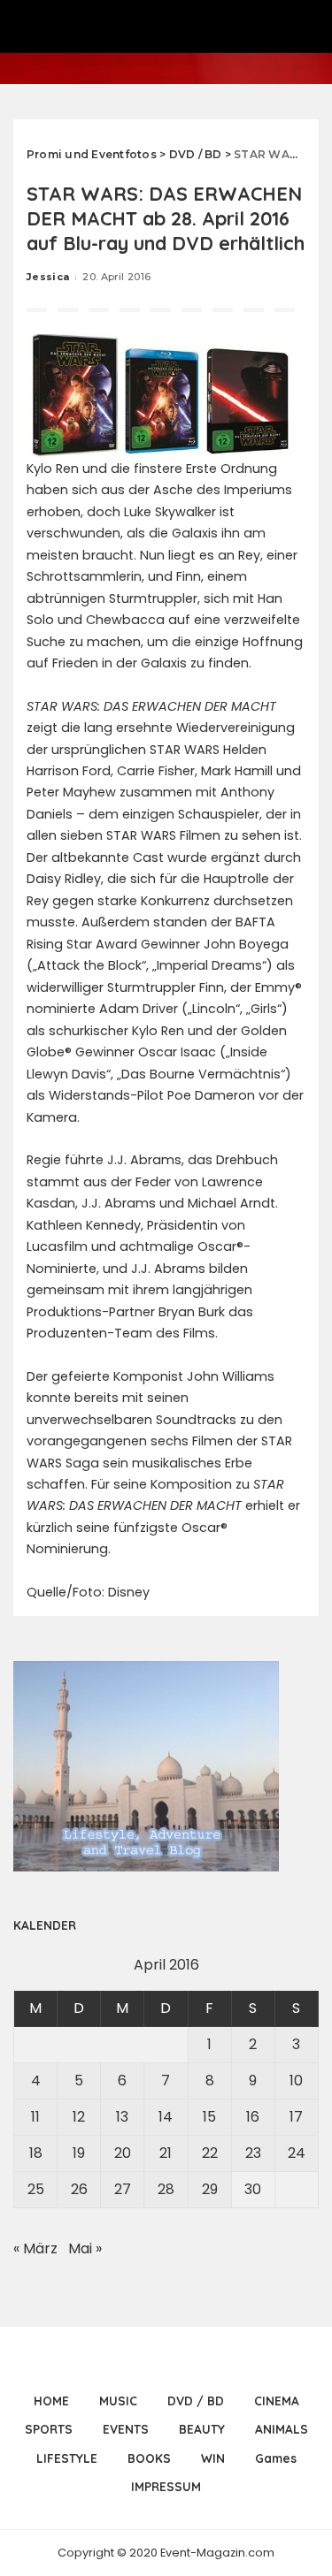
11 (35, 2117)
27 (123, 2189)
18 (36, 2153)
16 (253, 2117)
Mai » (85, 2248)
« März (35, 2248)
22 (210, 2153)
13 (122, 2117)
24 (297, 2153)
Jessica (48, 277)
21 (166, 2153)
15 (209, 2117)
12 (79, 2117)
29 (210, 2189)
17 (296, 2117)
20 (123, 2153)
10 (296, 2081)
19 (79, 2153)
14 (166, 2117)
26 (79, 2189)
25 (36, 2189)
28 (166, 2189)
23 (253, 2153)
